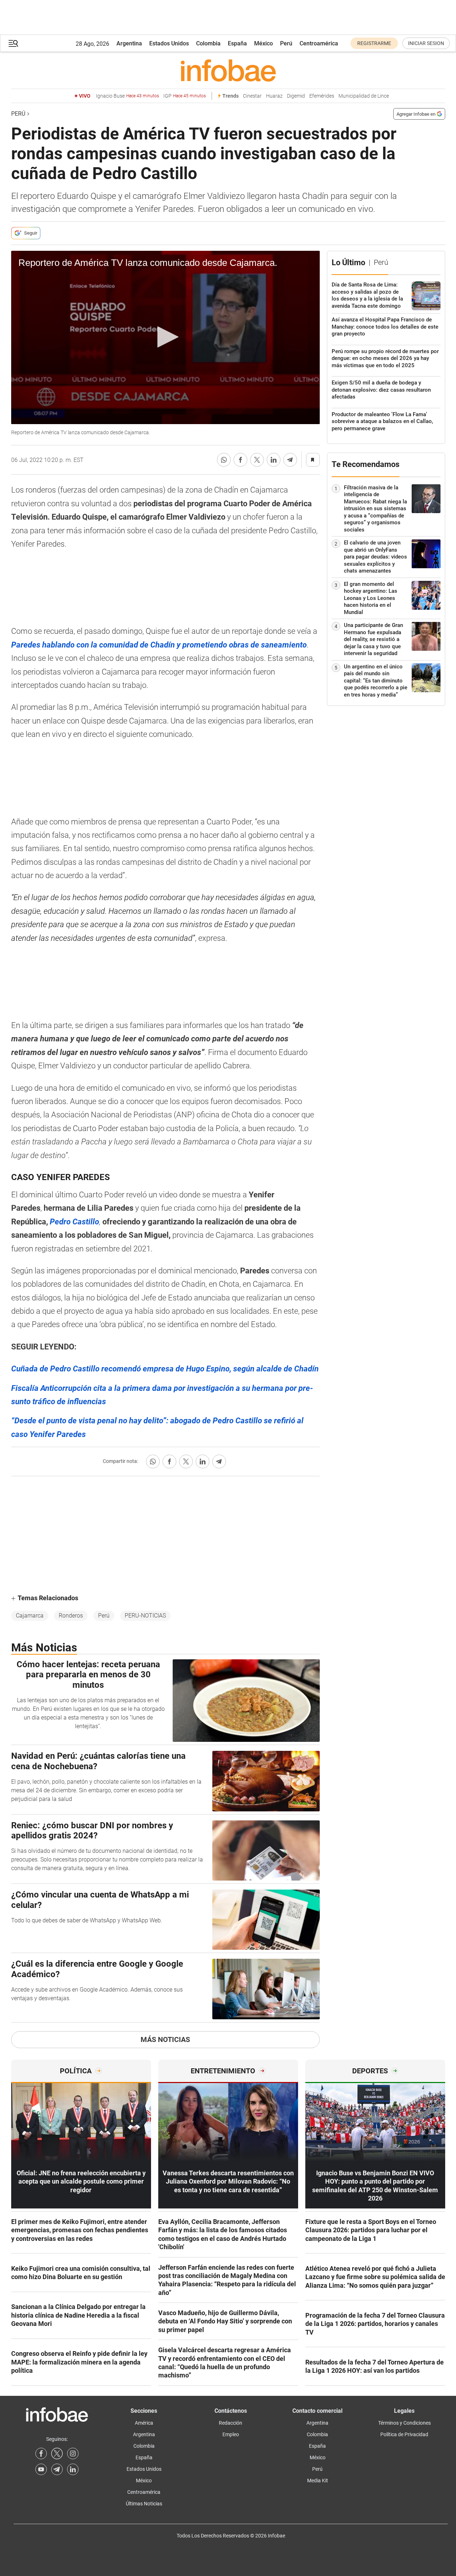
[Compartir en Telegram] (290, 460)
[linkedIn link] (73, 2469)
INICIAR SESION (426, 43)
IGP (185, 96)
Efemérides (322, 96)
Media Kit (318, 2481)
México (264, 43)
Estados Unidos (169, 43)
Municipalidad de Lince (364, 96)
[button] (13, 43)
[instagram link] (73, 2453)
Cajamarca (30, 1616)
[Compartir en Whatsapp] (224, 460)
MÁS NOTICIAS (165, 2039)
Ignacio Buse (127, 96)
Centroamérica (319, 43)
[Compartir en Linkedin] (274, 460)
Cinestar (252, 96)
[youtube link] (41, 2469)
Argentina (129, 43)
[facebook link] (41, 2453)
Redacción (231, 2423)
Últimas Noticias (144, 2504)
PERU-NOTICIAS (145, 1616)
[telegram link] (57, 2469)
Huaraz (274, 96)
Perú (286, 43)
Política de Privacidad (404, 2434)
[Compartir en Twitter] (257, 460)
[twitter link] (57, 2453)
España (237, 43)
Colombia (208, 43)
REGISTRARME (374, 43)
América (144, 2423)
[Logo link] (228, 70)
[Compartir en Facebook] (240, 460)
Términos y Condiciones (404, 2423)
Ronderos (71, 1616)
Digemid (296, 96)
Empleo (231, 2434)
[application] (165, 338)
